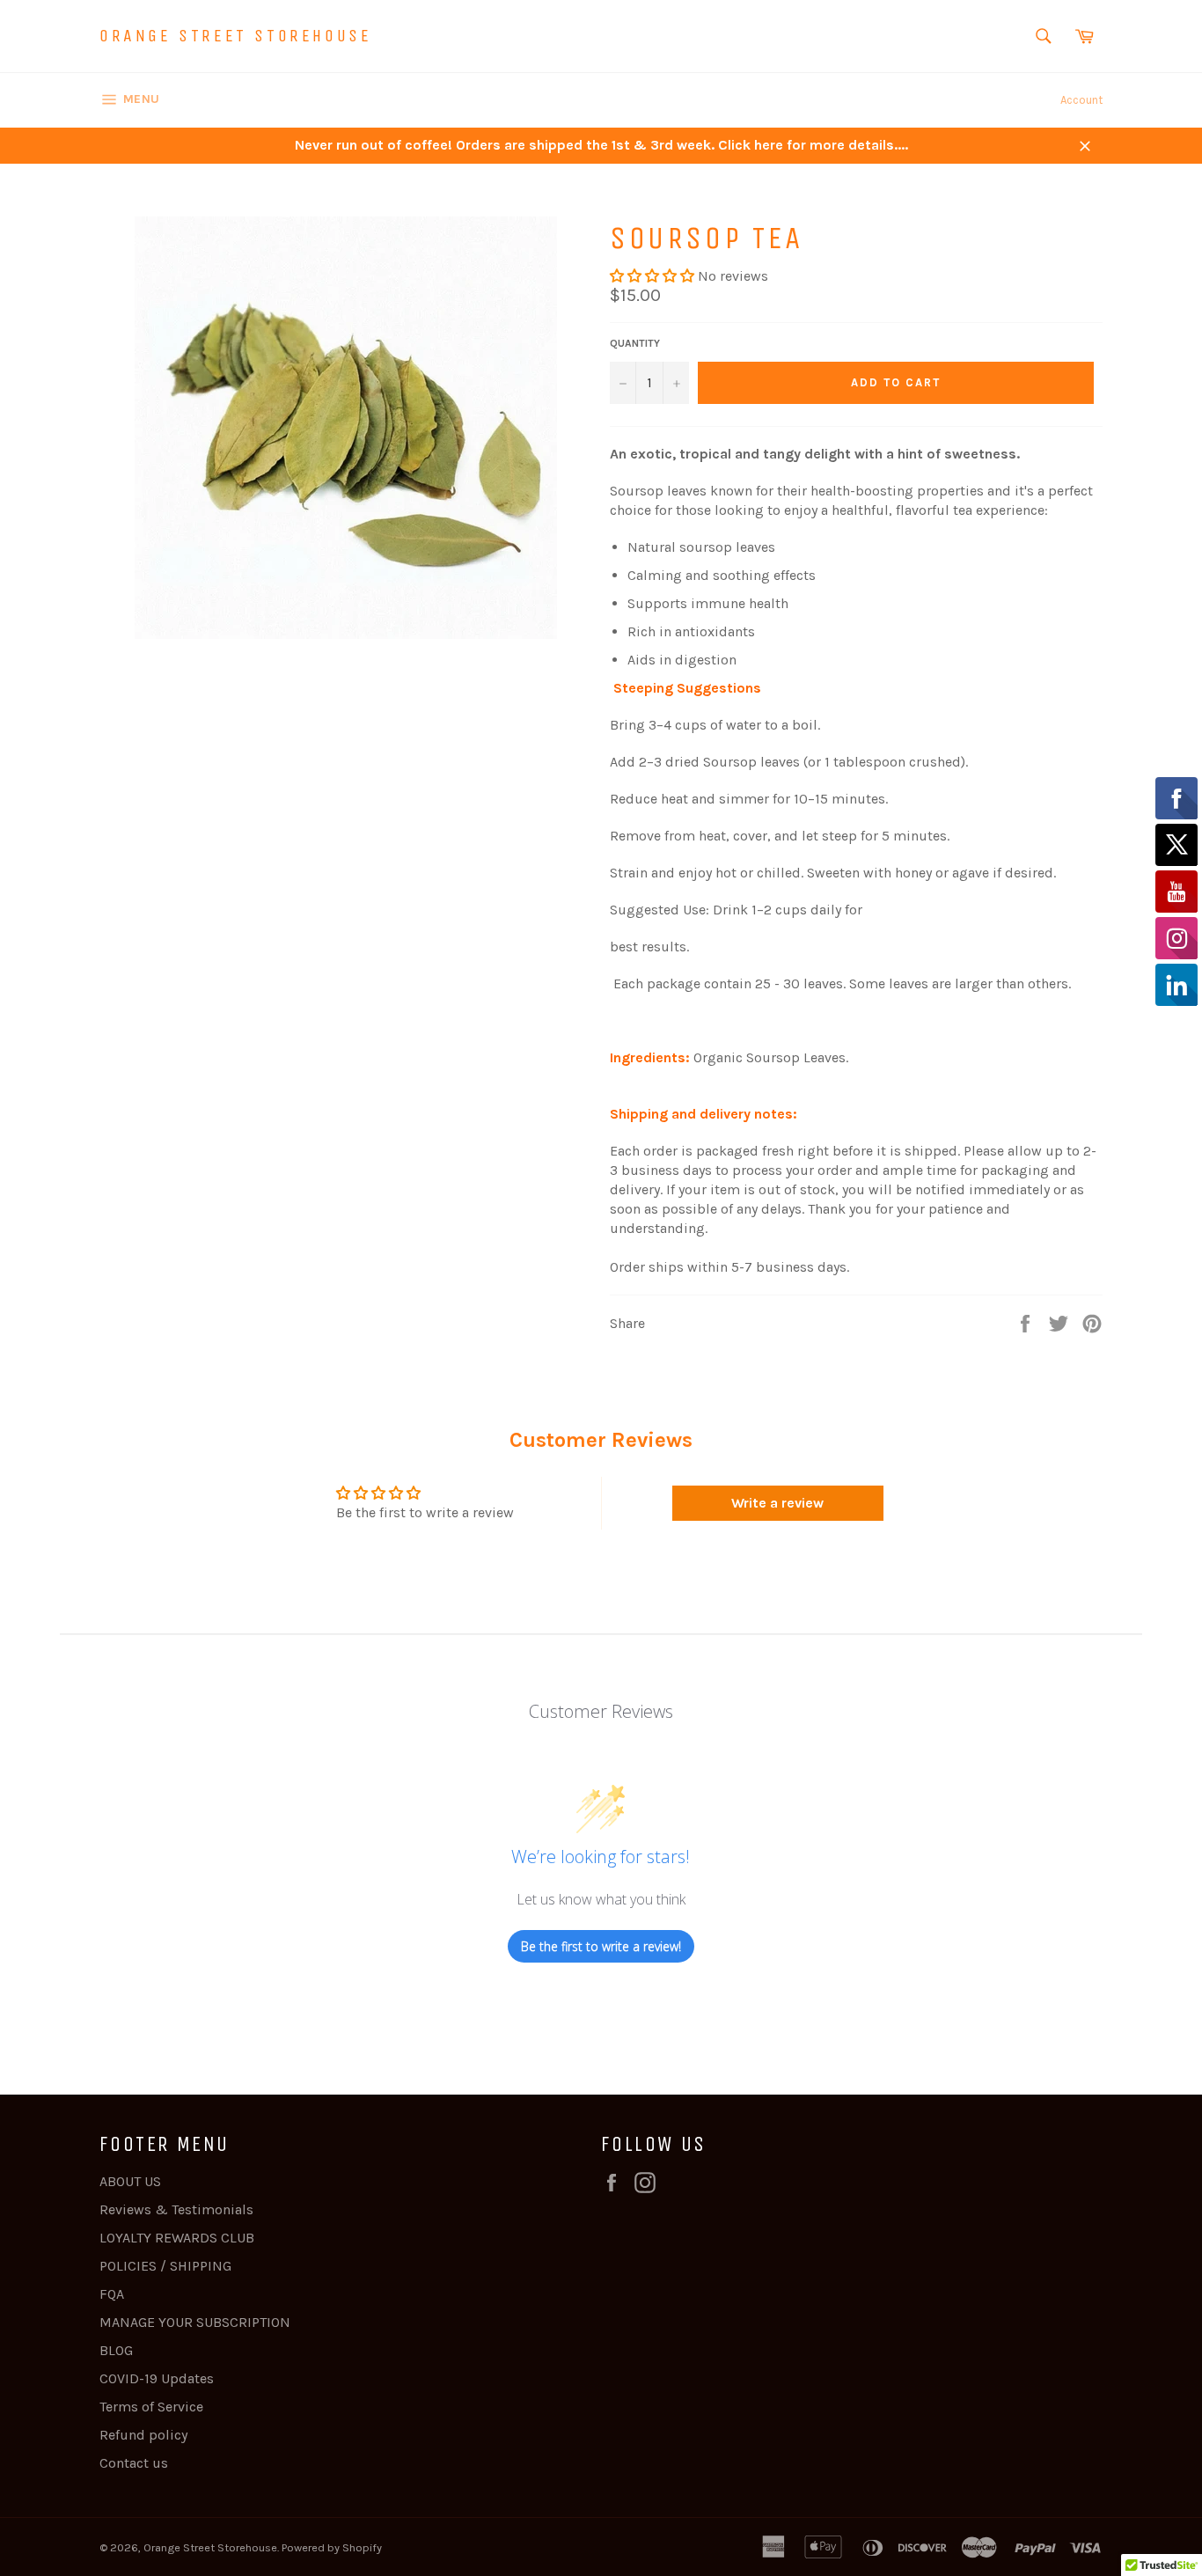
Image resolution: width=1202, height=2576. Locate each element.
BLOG (116, 2350)
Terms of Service (151, 2407)
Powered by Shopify (332, 2547)
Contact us (134, 2463)
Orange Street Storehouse (235, 36)
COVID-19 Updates (157, 2378)
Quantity (635, 343)
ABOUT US (130, 2181)
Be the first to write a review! (601, 1946)
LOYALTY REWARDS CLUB (177, 2238)
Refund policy (143, 2435)
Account (1081, 100)
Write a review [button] (777, 1503)
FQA (112, 2294)
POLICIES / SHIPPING (165, 2266)
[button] (654, 276)
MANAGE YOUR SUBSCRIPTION (195, 2322)
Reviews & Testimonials (176, 2209)
